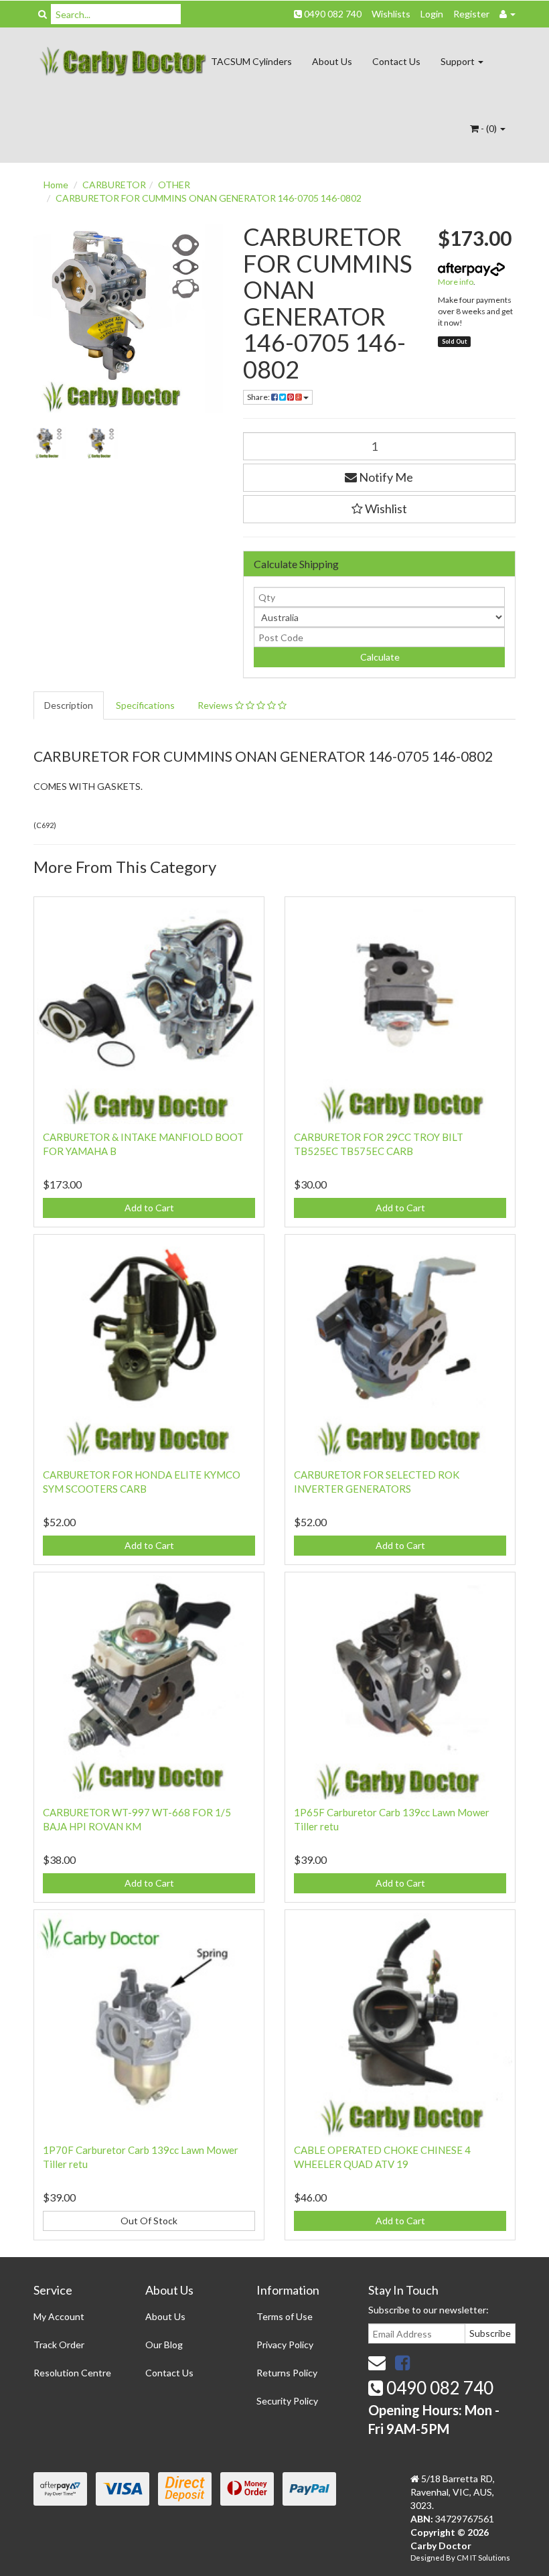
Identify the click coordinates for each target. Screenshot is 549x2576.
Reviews (216, 705)
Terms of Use (285, 2316)
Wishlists (391, 14)
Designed (428, 2558)
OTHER (174, 185)
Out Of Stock (149, 2221)
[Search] (43, 14)
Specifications (145, 705)
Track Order (59, 2345)
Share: (259, 397)
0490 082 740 (332, 14)
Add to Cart (149, 1208)
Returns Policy (287, 2373)
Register (471, 14)
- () (489, 128)
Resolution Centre (72, 2373)
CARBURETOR (114, 185)
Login (432, 14)
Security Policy (287, 2401)
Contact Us (396, 61)
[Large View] (50, 443)
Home (56, 185)
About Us (332, 61)
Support (459, 61)
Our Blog (164, 2345)
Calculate (379, 657)
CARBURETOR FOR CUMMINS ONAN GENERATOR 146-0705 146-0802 (209, 198)
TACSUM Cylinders (251, 61)
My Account (59, 2316)
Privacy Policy (285, 2345)
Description (69, 705)
